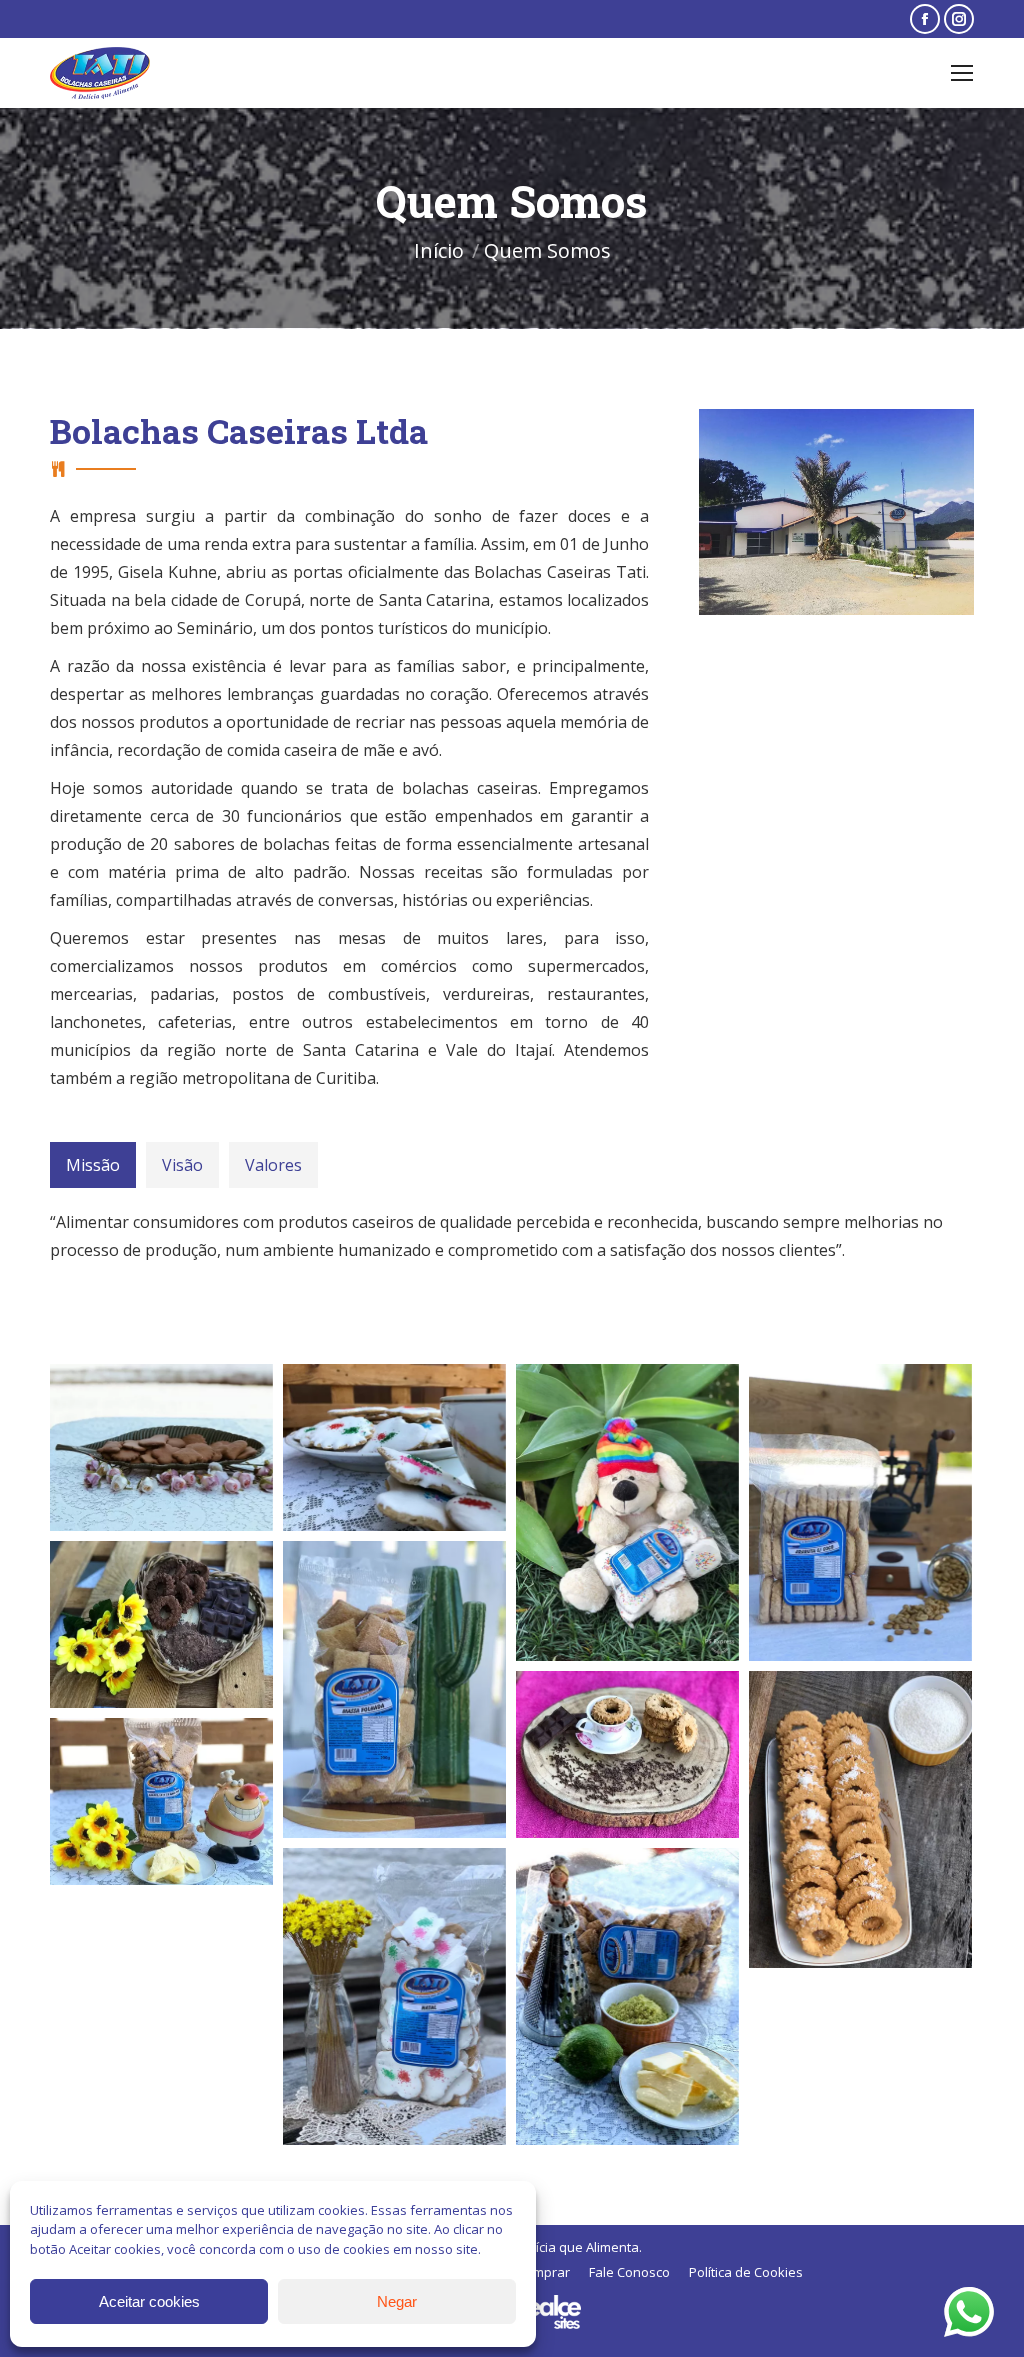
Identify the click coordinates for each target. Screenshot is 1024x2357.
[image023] (161, 1624)
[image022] (161, 1801)
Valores (273, 1165)
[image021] (860, 1819)
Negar (397, 2301)
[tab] (93, 1165)
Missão (93, 1165)
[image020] (627, 1754)
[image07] (627, 1996)
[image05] (161, 1447)
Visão (182, 1165)
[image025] (860, 1512)
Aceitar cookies (149, 2301)
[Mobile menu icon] (962, 73)
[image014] (394, 1689)
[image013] (394, 1996)
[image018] (394, 1447)
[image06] (627, 1512)
